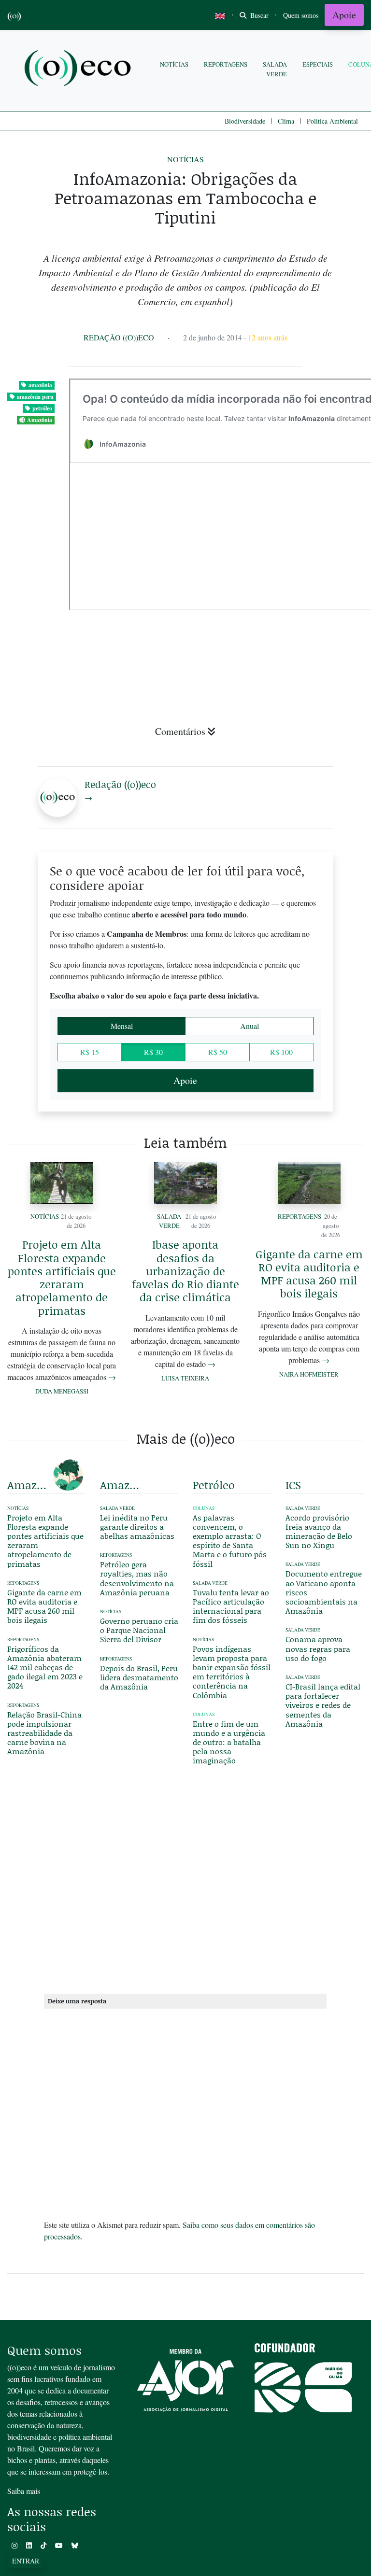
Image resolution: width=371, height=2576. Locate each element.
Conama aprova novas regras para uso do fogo (318, 1648)
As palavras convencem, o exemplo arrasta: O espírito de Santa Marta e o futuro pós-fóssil (231, 1541)
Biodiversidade (245, 121)
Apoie (344, 15)
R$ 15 (90, 1052)
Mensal (122, 1026)
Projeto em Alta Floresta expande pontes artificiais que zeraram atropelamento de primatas (62, 1277)
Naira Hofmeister (309, 1374)
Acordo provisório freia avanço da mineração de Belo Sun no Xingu (319, 1531)
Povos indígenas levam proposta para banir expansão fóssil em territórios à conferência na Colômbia (232, 1672)
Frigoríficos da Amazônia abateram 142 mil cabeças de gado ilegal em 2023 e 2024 (45, 1667)
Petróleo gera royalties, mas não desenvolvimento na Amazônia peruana (137, 1578)
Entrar (26, 2561)
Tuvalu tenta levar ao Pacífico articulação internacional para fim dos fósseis (231, 1606)
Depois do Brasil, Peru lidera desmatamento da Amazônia (139, 1677)
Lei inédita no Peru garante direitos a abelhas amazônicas (137, 1527)
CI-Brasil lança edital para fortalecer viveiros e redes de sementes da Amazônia (323, 1705)
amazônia (40, 385)
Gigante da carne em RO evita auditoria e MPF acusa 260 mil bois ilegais (309, 1274)
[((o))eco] (80, 69)
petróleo (42, 408)
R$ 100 (281, 1052)
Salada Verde (275, 69)
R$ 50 (218, 1052)
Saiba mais (24, 2491)
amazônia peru (35, 397)
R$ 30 (153, 1052)
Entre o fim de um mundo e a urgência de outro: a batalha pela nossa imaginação (229, 1742)
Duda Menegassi (62, 1391)
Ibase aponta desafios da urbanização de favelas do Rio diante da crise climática (185, 1271)
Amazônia (40, 420)
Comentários (180, 731)
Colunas (204, 1508)
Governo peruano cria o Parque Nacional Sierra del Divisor (139, 1630)
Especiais (318, 64)
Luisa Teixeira (185, 1378)
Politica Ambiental (332, 121)
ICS (293, 1485)
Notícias (174, 64)
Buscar (258, 15)
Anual (250, 1026)
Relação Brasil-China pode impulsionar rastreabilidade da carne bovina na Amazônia (44, 1733)
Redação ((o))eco (119, 337)
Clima (286, 121)
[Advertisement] (185, 1899)
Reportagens (226, 64)
